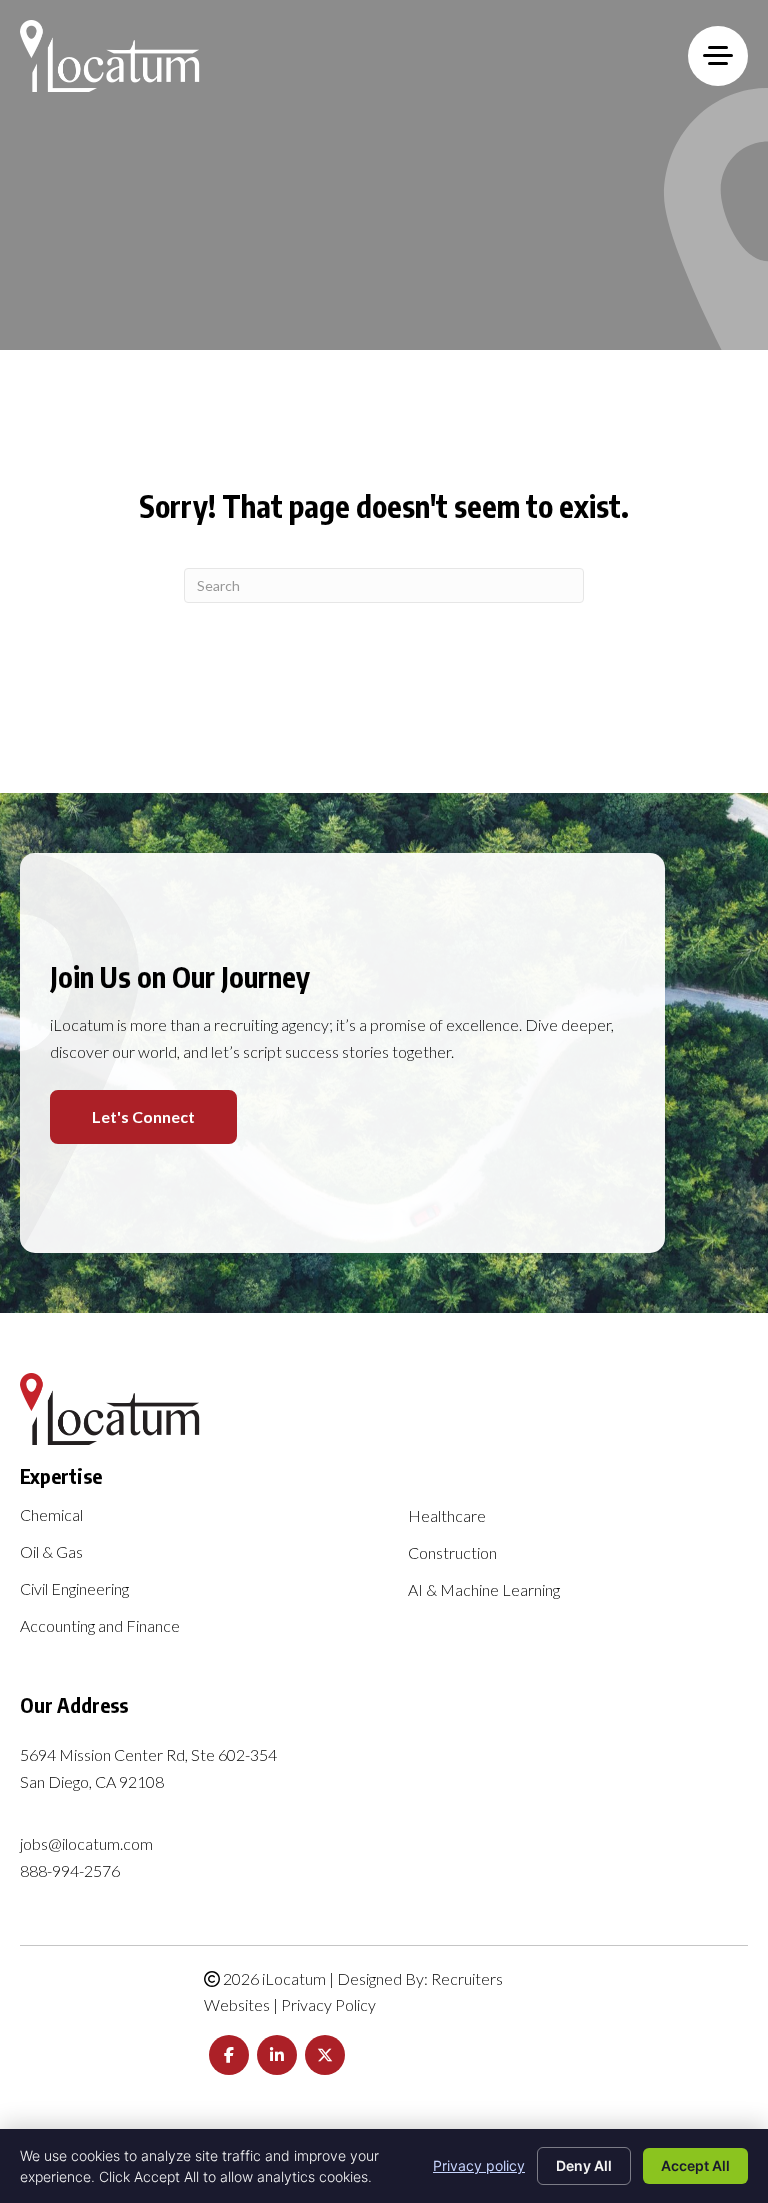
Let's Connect (143, 1116)
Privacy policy (479, 2165)
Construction (452, 1553)
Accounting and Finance (100, 1626)
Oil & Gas (51, 1552)
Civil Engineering (74, 1589)
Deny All (584, 2165)
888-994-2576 (70, 1870)
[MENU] (718, 56)
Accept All (695, 2165)
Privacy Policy (328, 2004)
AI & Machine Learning (484, 1590)
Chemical (51, 1515)
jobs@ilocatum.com (86, 1843)
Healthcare (447, 1516)
